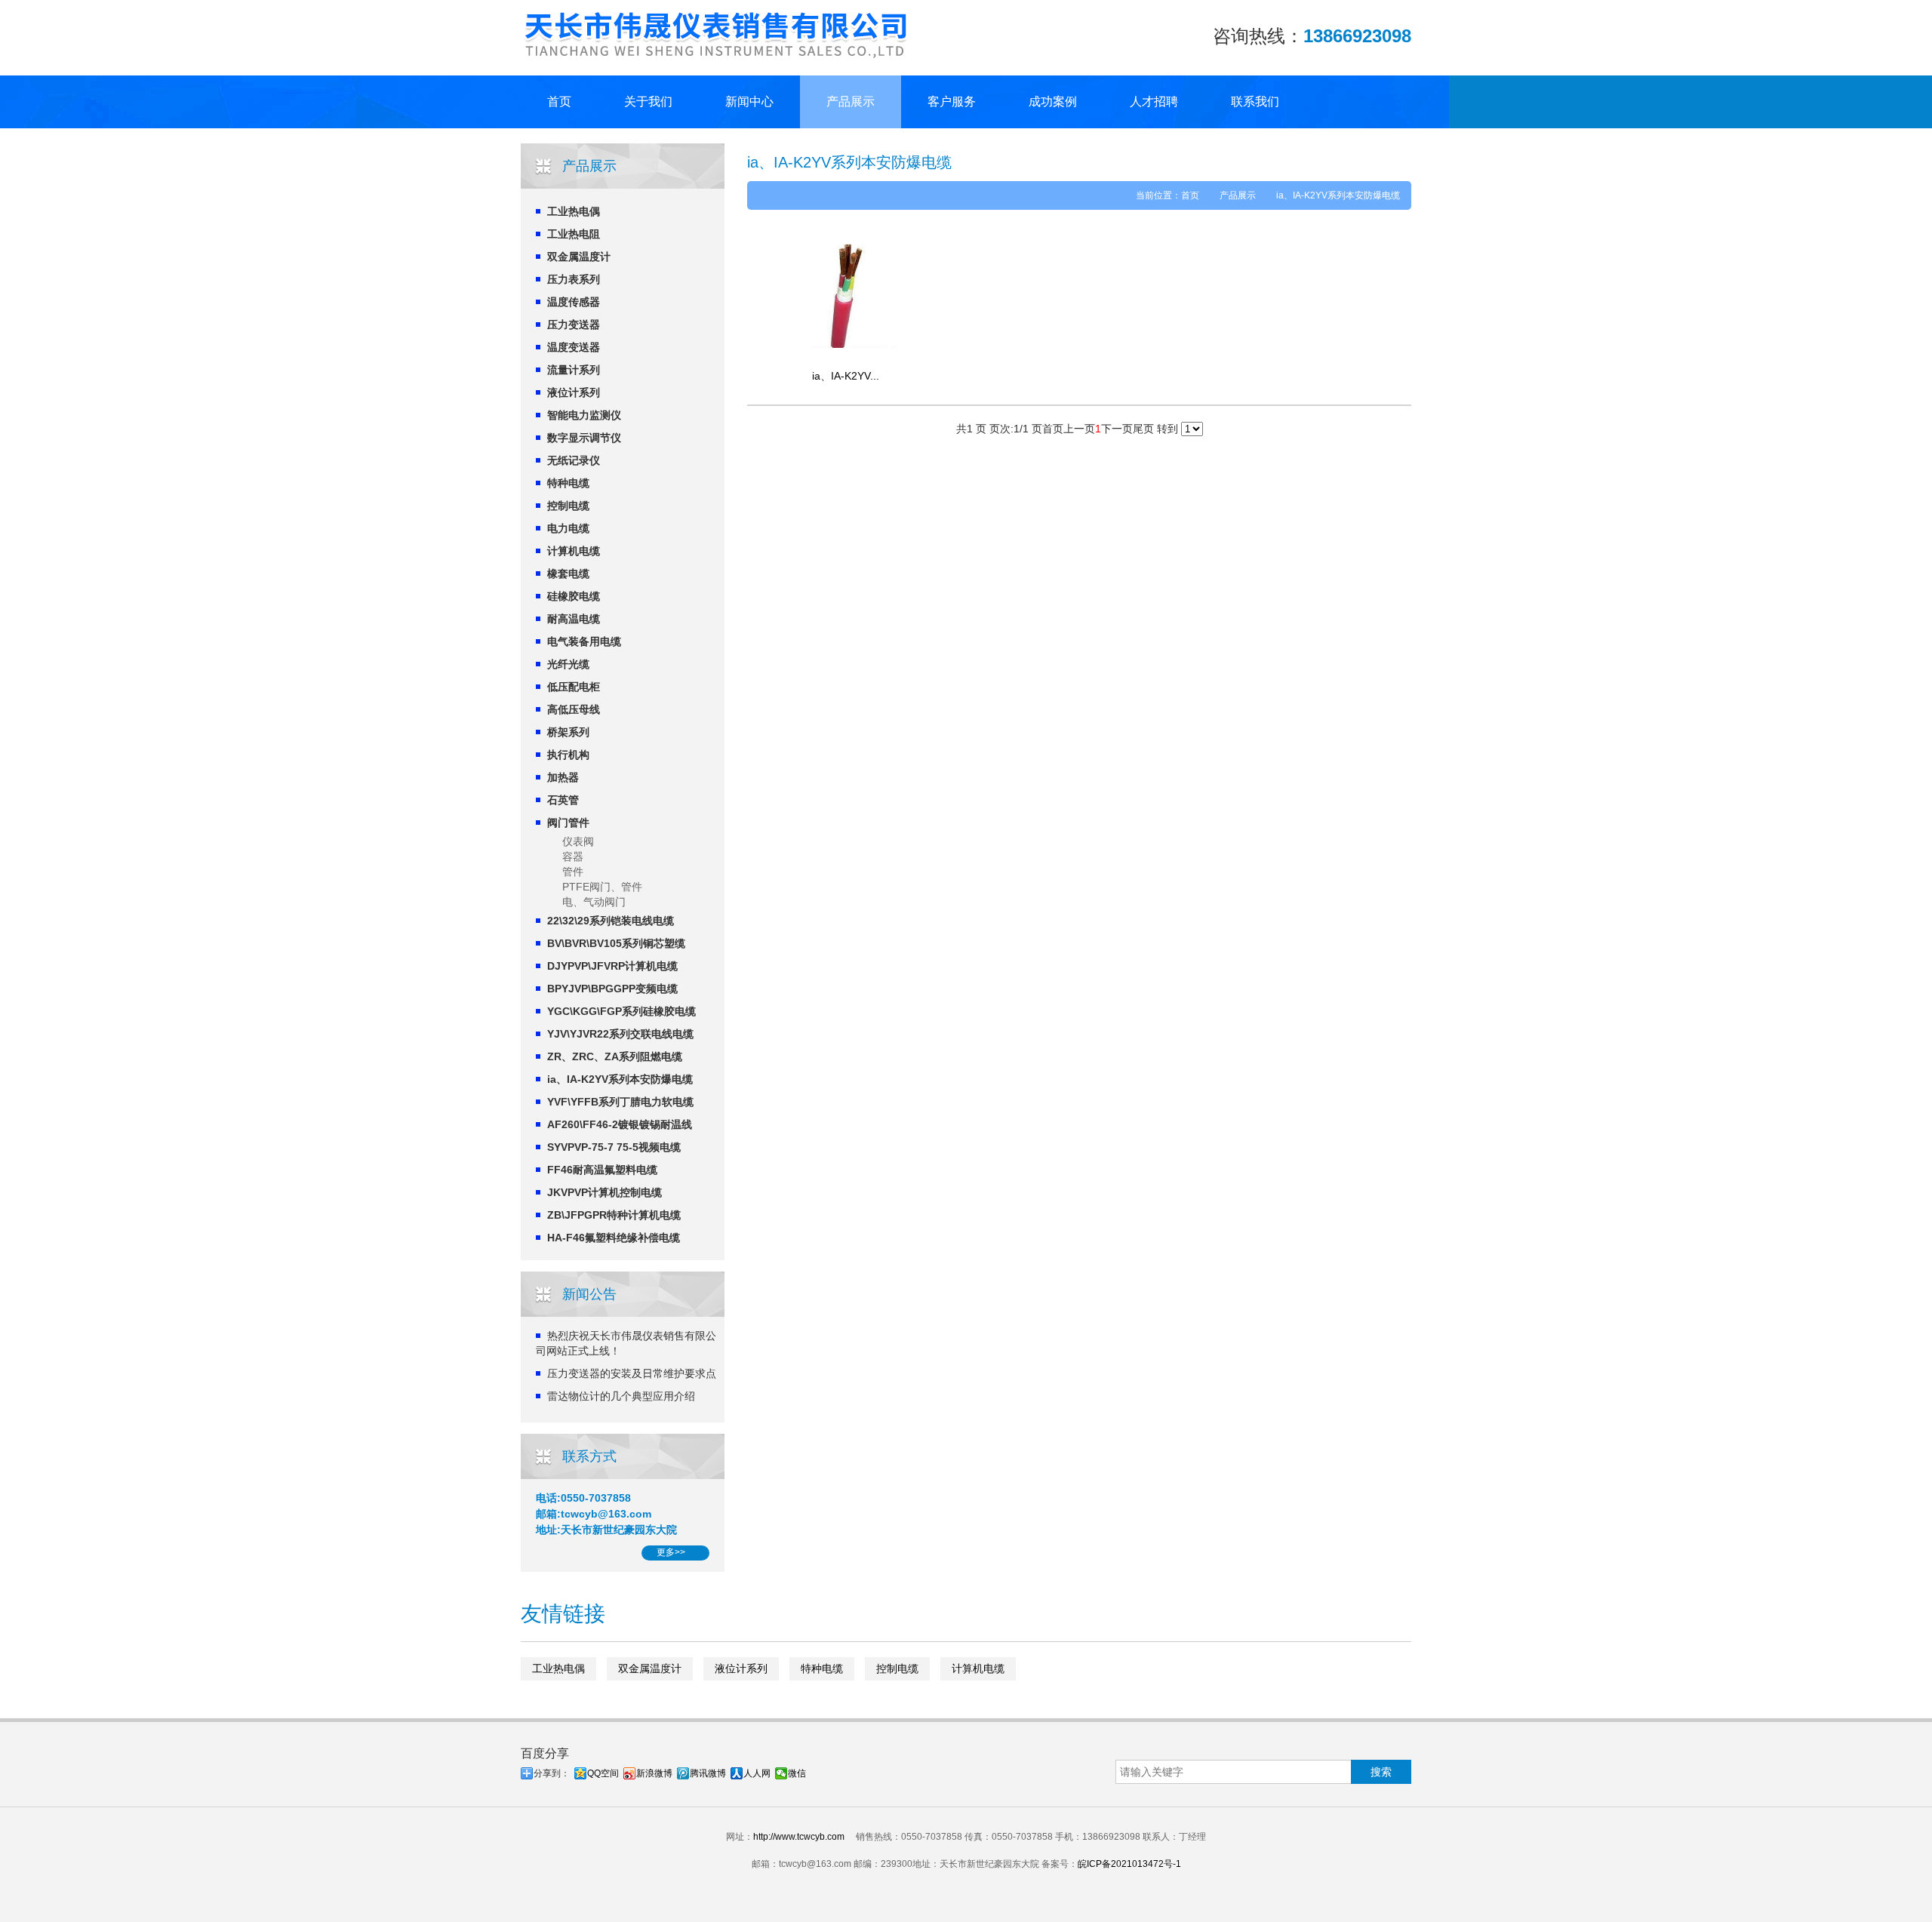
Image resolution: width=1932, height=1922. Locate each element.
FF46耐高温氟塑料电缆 (602, 1170)
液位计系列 (574, 392)
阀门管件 (568, 823)
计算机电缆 (574, 551)
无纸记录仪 (574, 460)
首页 (559, 101)
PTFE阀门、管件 (602, 887)
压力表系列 (574, 279)
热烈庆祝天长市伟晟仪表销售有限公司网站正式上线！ (626, 1343)
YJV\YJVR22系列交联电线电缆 (620, 1034)
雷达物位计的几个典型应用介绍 (621, 1396)
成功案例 (1053, 101)
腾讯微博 (708, 1773)
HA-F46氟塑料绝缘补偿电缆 (614, 1238)
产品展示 (851, 101)
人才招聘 (1154, 101)
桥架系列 (568, 732)
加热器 (563, 777)
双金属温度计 (579, 257)
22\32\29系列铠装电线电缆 (611, 921)
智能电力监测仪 (584, 415)
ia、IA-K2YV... (846, 376)
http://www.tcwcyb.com (799, 1837)
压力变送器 (574, 324)
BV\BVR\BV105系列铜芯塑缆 (616, 943)
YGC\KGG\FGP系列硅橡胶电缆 (621, 1011)
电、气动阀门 (594, 902)
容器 (573, 856)
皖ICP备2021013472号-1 (1129, 1864)
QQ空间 (603, 1773)
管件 (573, 872)
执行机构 (568, 755)
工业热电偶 (574, 211)
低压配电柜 (574, 687)
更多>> (671, 1552)
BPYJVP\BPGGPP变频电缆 (612, 989)
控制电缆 (568, 506)
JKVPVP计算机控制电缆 (605, 1192)
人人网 (757, 1773)
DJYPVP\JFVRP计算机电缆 (612, 966)
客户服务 (952, 101)
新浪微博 (654, 1773)
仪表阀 (578, 841)
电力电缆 (568, 528)
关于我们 (648, 101)
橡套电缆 (568, 574)
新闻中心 (749, 101)
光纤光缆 (568, 664)
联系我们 (1255, 101)
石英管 (563, 800)
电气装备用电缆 (584, 641)
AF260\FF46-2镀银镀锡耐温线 (620, 1124)
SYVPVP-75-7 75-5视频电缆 (614, 1147)
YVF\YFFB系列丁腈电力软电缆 (620, 1102)
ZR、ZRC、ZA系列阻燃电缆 (615, 1056)
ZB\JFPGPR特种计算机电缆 (614, 1215)
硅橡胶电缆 (574, 596)
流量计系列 (574, 370)
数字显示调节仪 (584, 438)
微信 (797, 1773)
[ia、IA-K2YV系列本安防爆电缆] (845, 294)
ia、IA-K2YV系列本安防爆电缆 (620, 1079)
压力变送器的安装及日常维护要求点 (632, 1373)
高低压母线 (574, 709)
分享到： (552, 1773)
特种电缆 (568, 483)
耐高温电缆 (574, 619)
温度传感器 (574, 302)
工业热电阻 (574, 234)
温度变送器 (574, 347)
